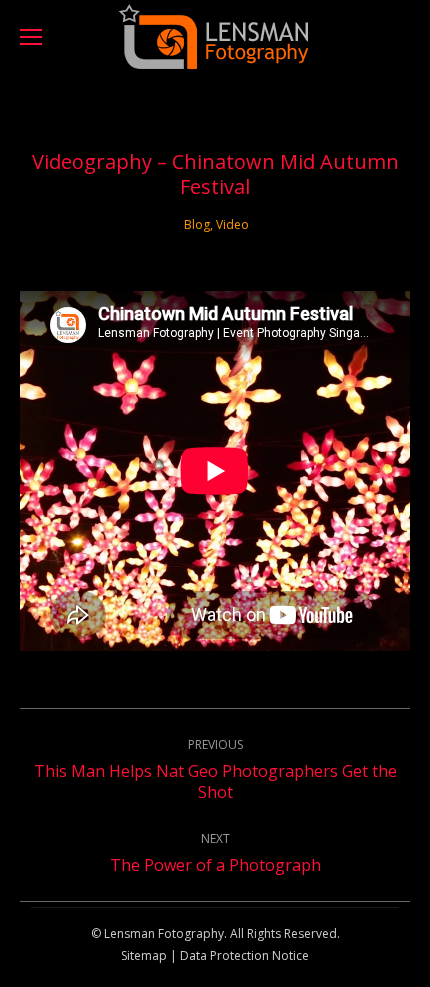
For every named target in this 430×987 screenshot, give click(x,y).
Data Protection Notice (243, 955)
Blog (197, 224)
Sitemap (144, 955)
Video (232, 224)
